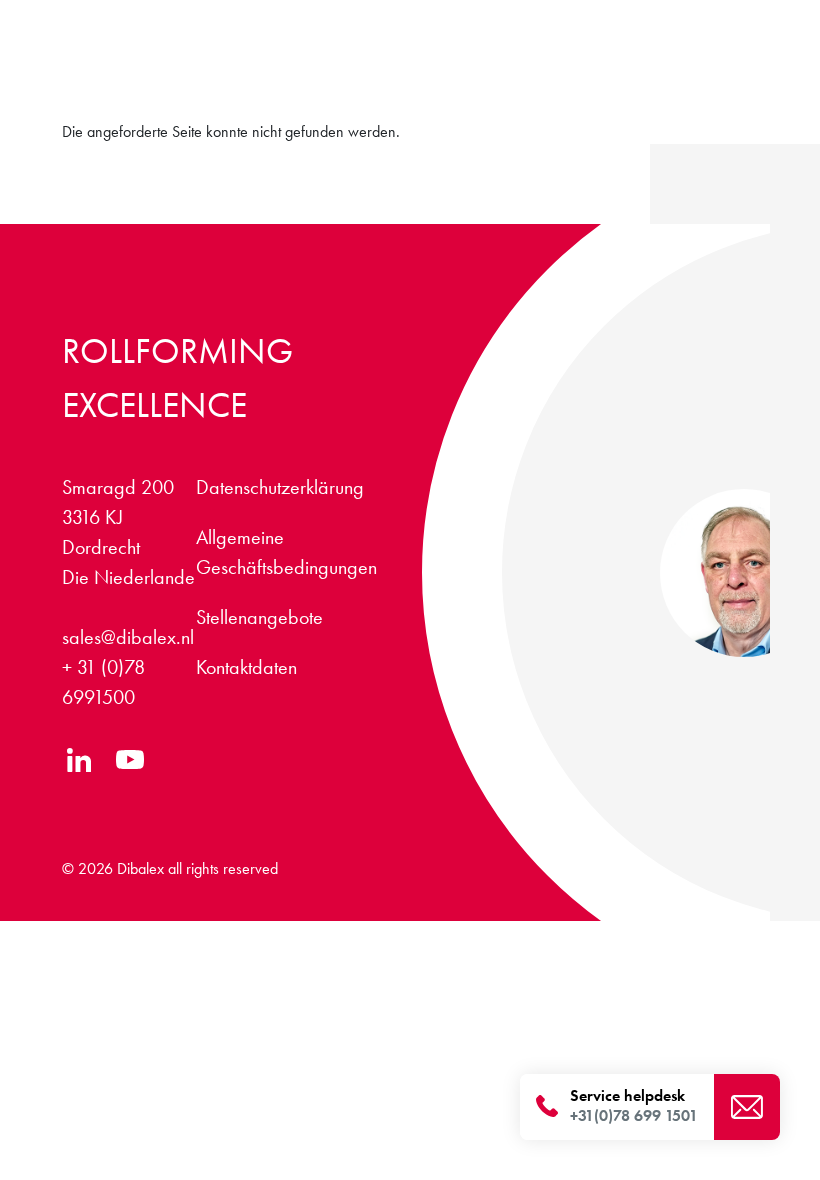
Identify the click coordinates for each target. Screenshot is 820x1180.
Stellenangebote (520, 27)
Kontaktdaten (246, 667)
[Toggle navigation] (739, 80)
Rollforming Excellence (177, 378)
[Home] (147, 65)
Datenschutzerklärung (280, 487)
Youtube (129, 759)
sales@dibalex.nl (128, 637)
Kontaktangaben (640, 27)
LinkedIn (79, 759)
